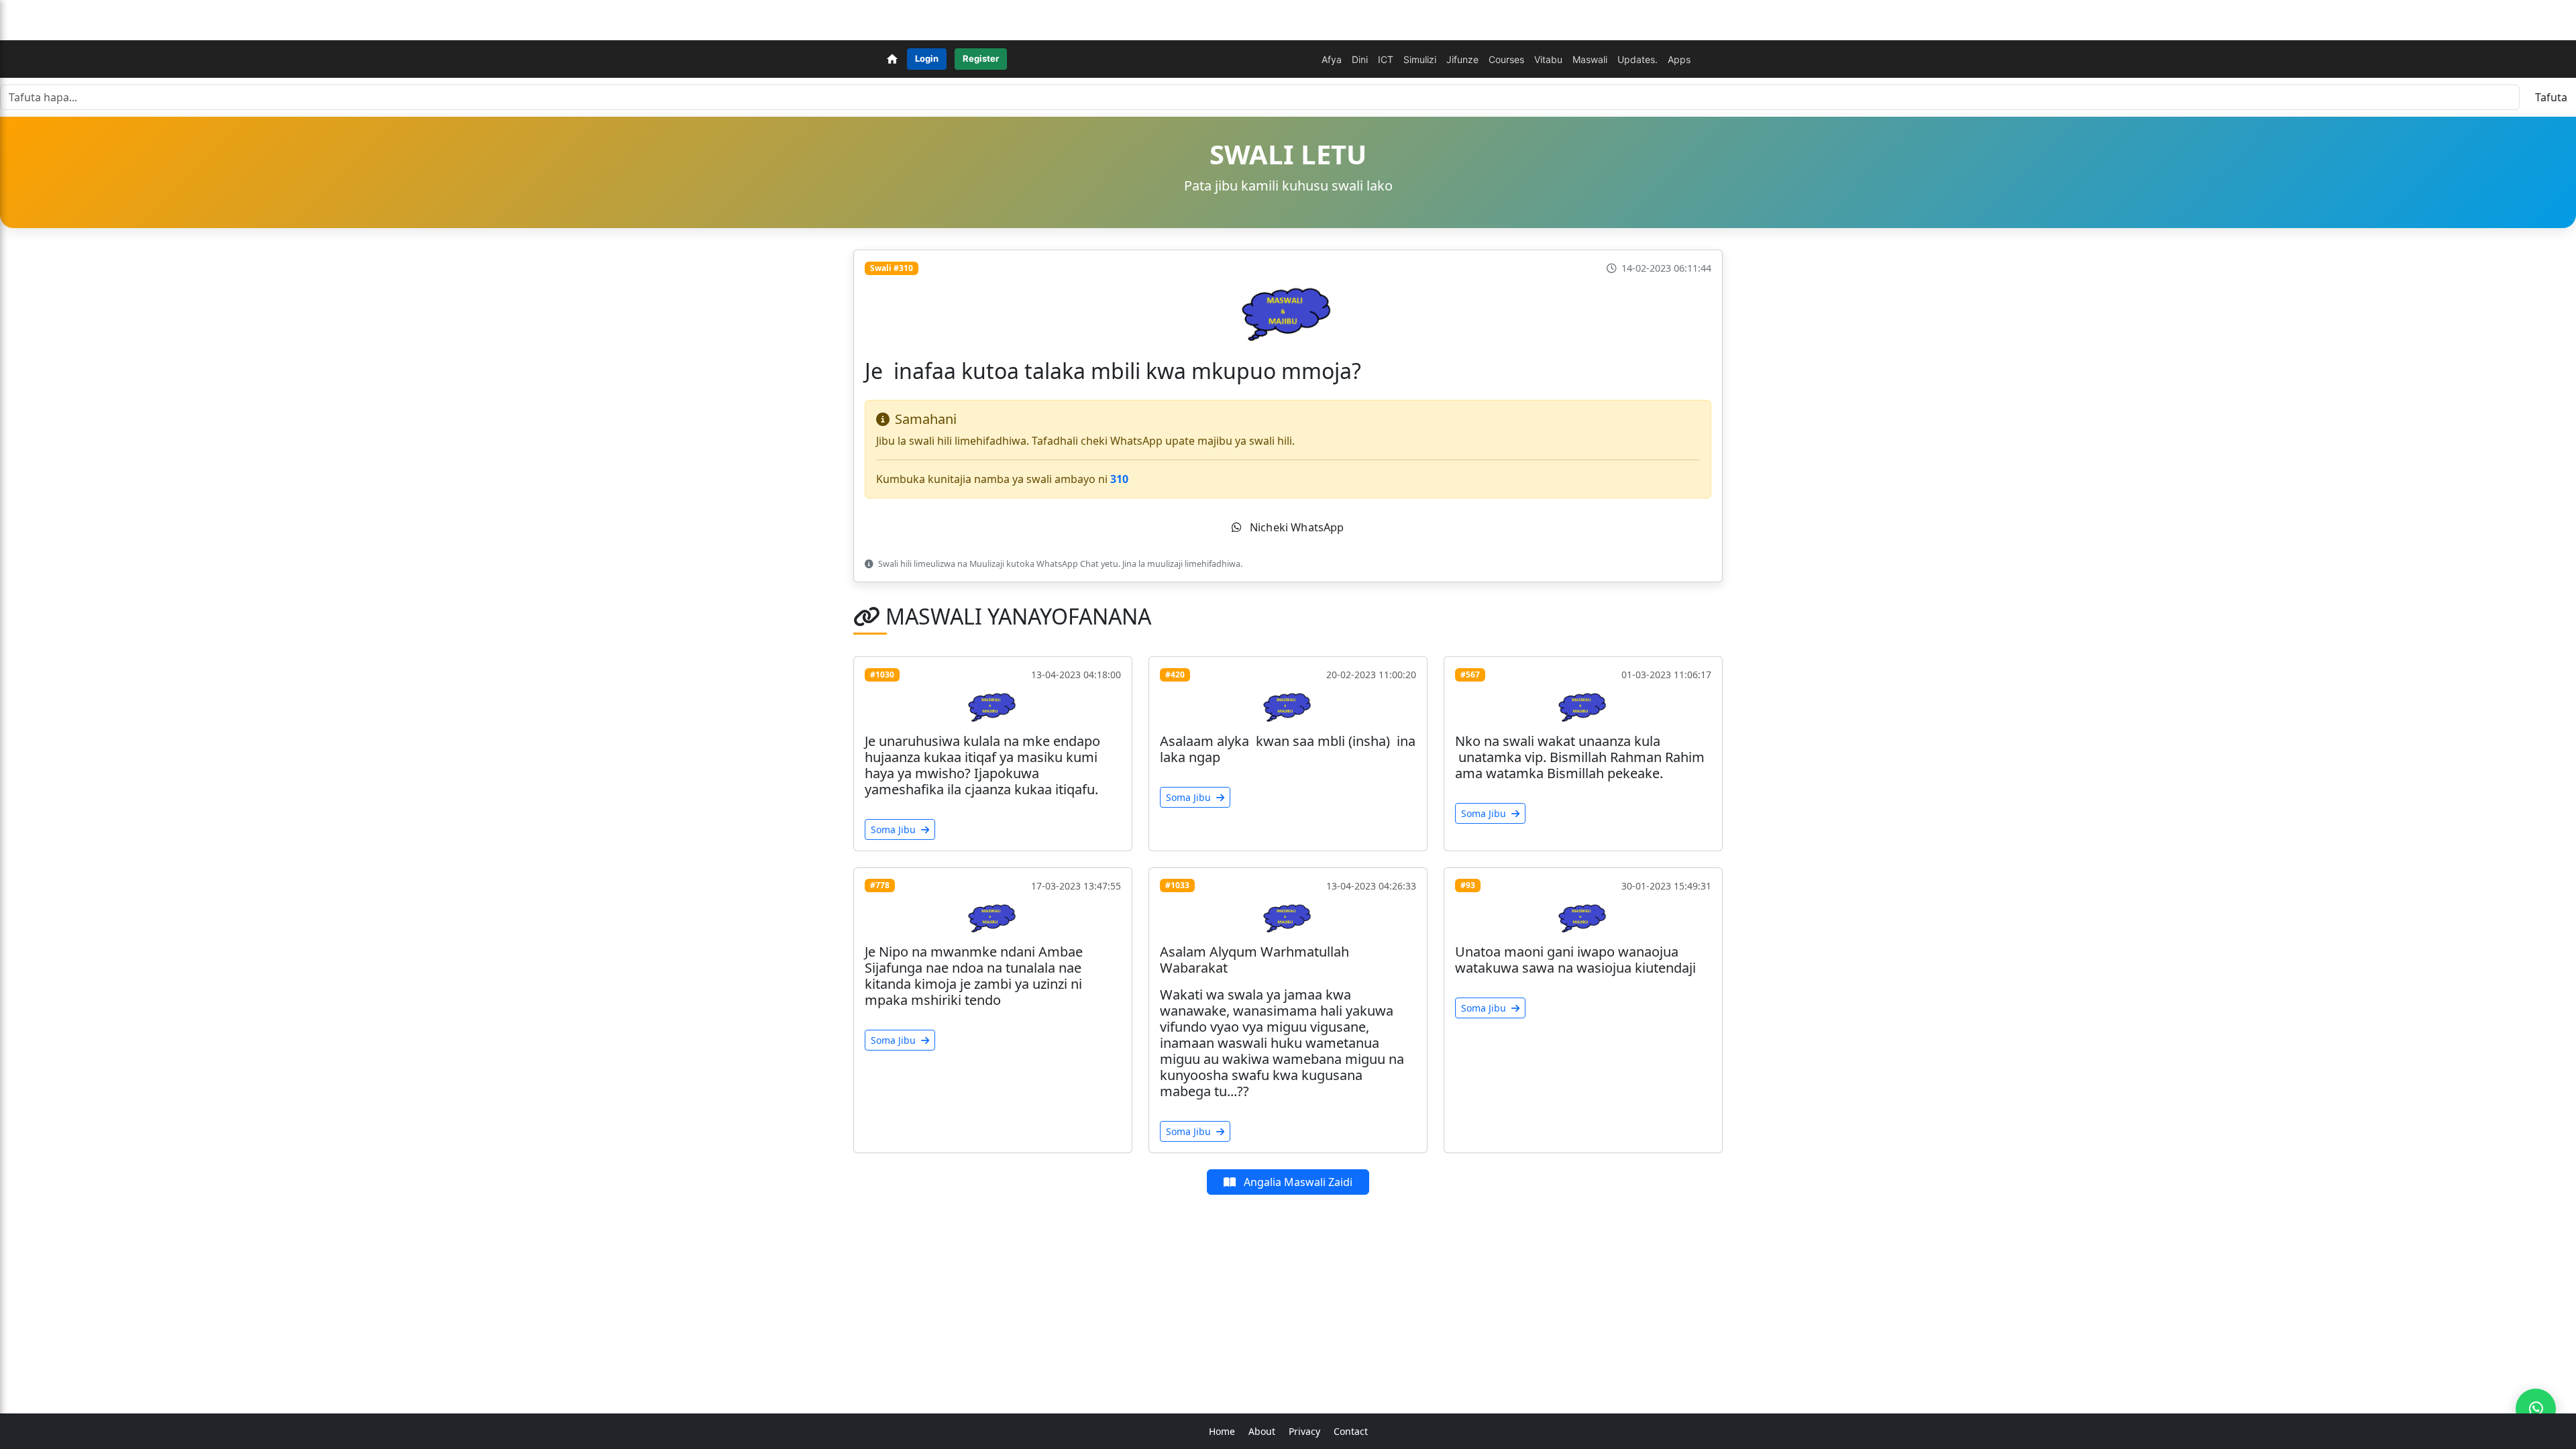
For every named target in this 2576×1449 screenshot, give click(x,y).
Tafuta (2551, 97)
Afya (1332, 59)
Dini (1360, 59)
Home (1222, 1431)
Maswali (1590, 59)
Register (981, 58)
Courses (1506, 59)
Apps (1679, 59)
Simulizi (1420, 59)
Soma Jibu (895, 829)
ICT (1386, 59)
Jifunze (1462, 59)
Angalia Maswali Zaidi (1297, 1182)
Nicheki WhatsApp (1296, 527)
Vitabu (1548, 59)
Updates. (1638, 59)
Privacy (1304, 1431)
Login (927, 58)
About (1262, 1431)
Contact (1351, 1431)
